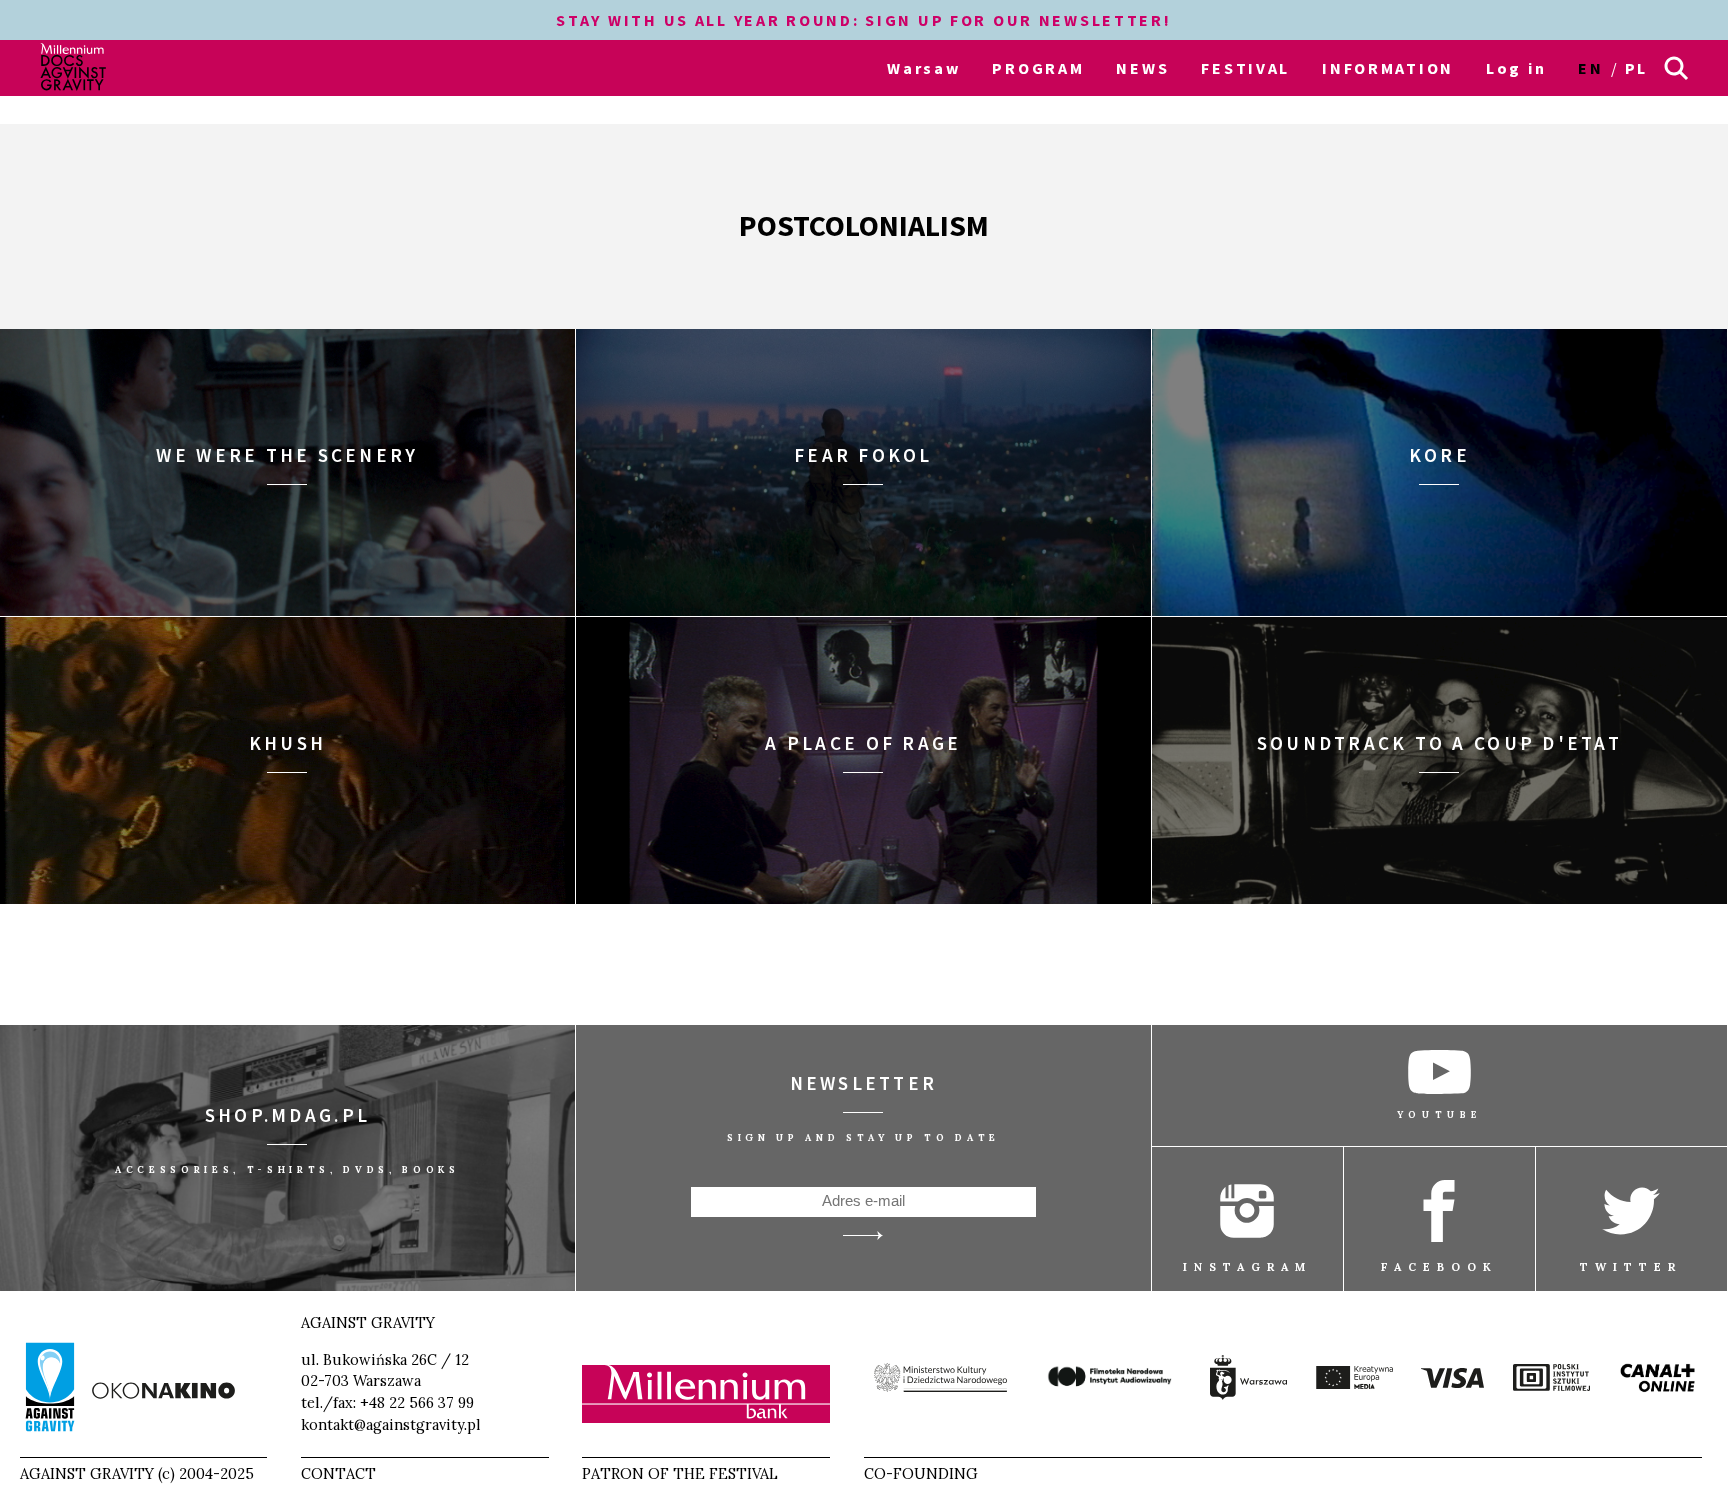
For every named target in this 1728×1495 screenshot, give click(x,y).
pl (1636, 68)
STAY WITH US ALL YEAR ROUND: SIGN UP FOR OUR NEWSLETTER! (863, 20)
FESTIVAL (1245, 68)
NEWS (1142, 68)
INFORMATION (1388, 68)
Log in (1516, 68)
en (1590, 68)
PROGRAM (1038, 68)
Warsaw (923, 68)
